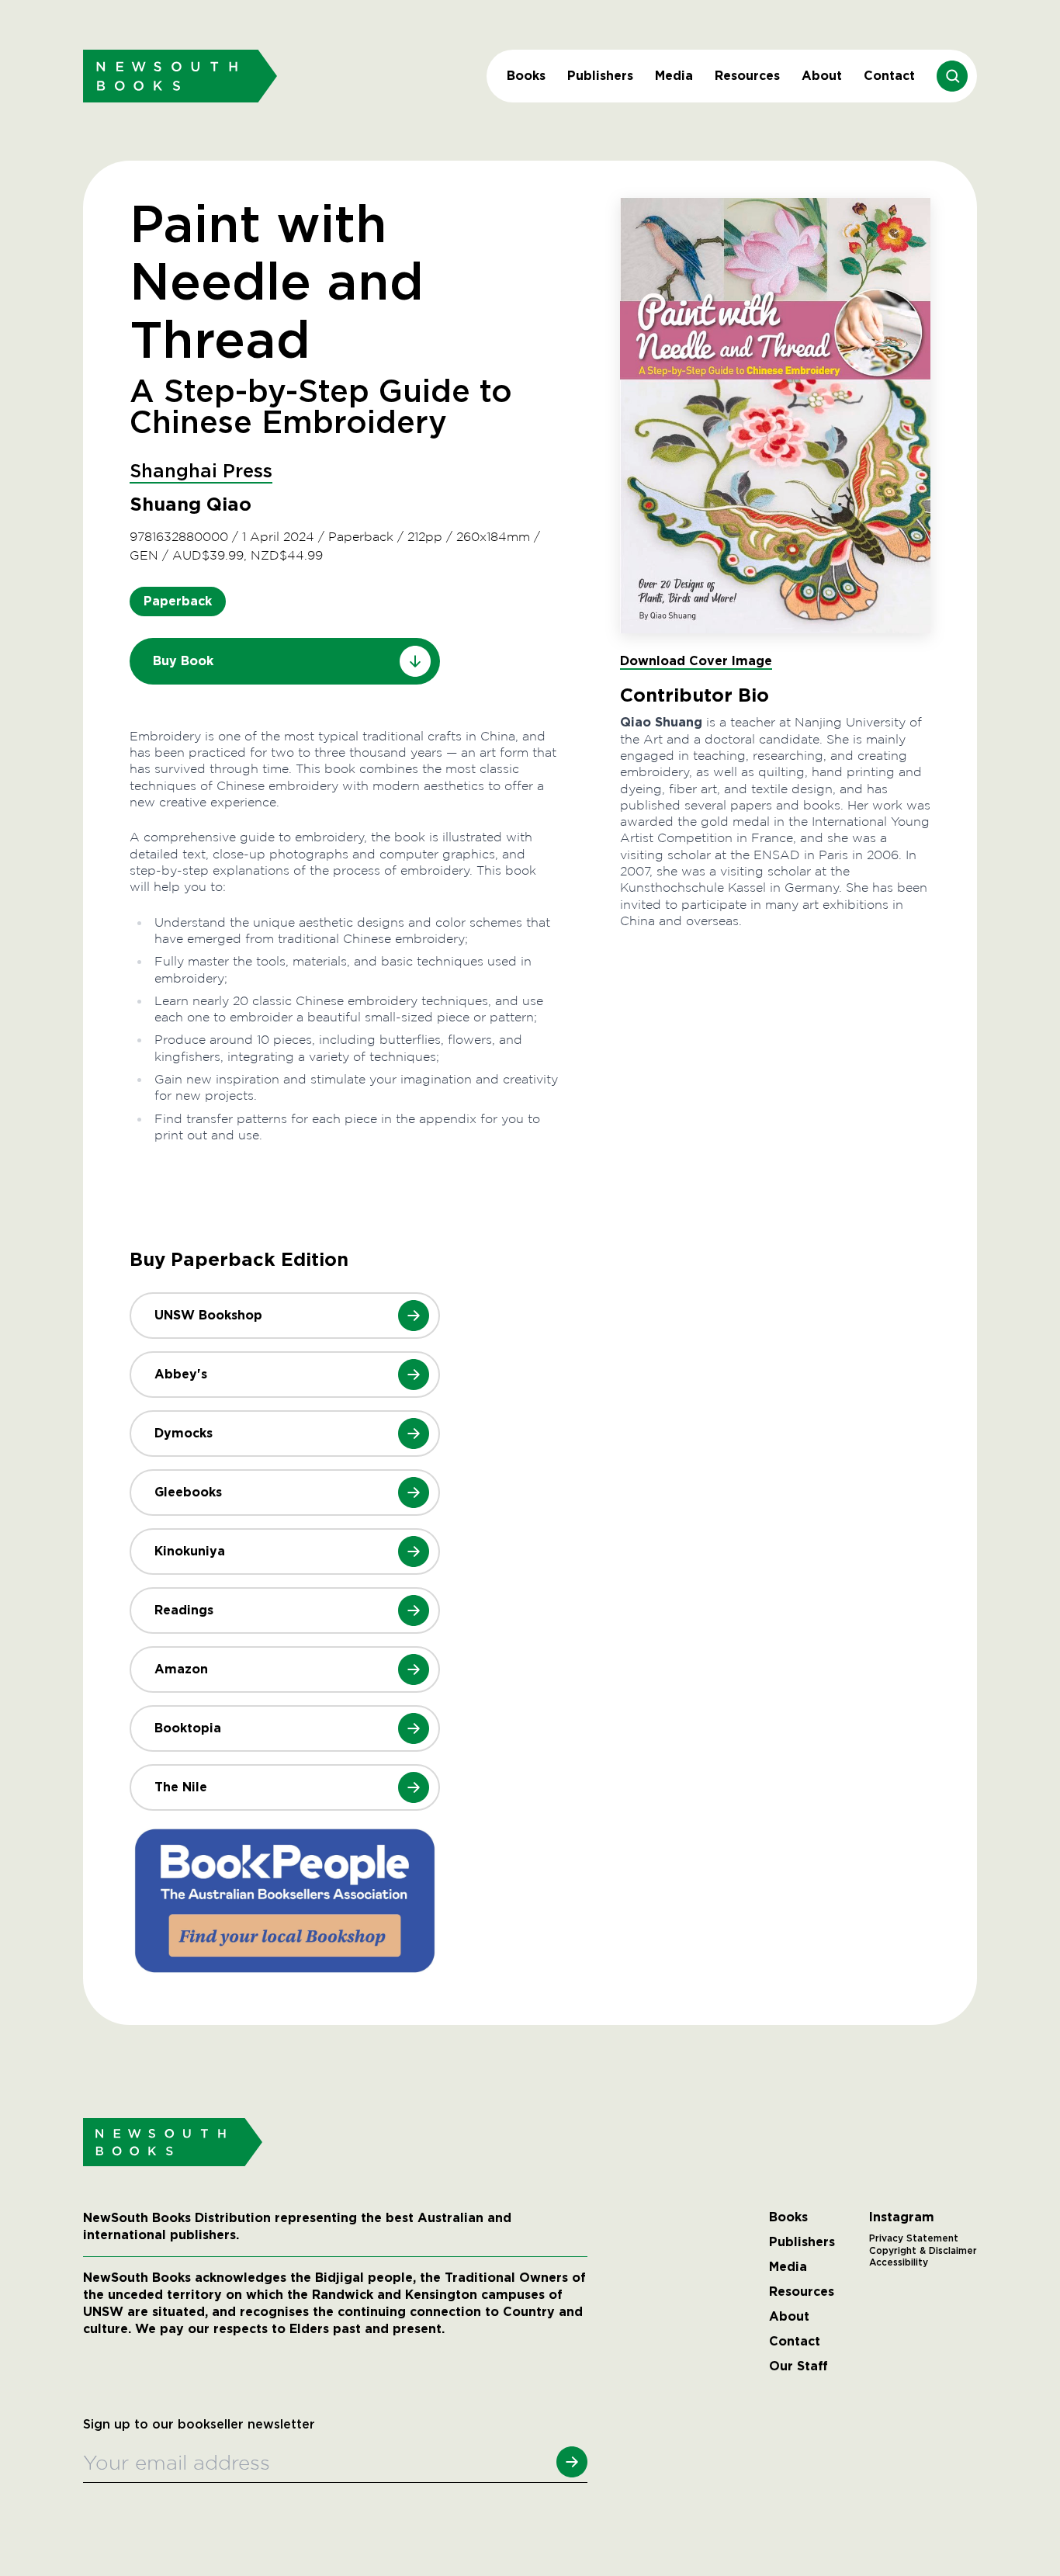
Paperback (178, 601)
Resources (747, 76)
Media (674, 76)
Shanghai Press (201, 472)
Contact (889, 76)
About (822, 76)
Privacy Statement (914, 2238)
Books (526, 76)
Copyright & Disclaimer (923, 2251)
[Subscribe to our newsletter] (572, 2462)
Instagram (902, 2217)
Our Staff (798, 2366)
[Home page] (180, 76)
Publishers (600, 76)
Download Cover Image (696, 661)
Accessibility (899, 2262)
